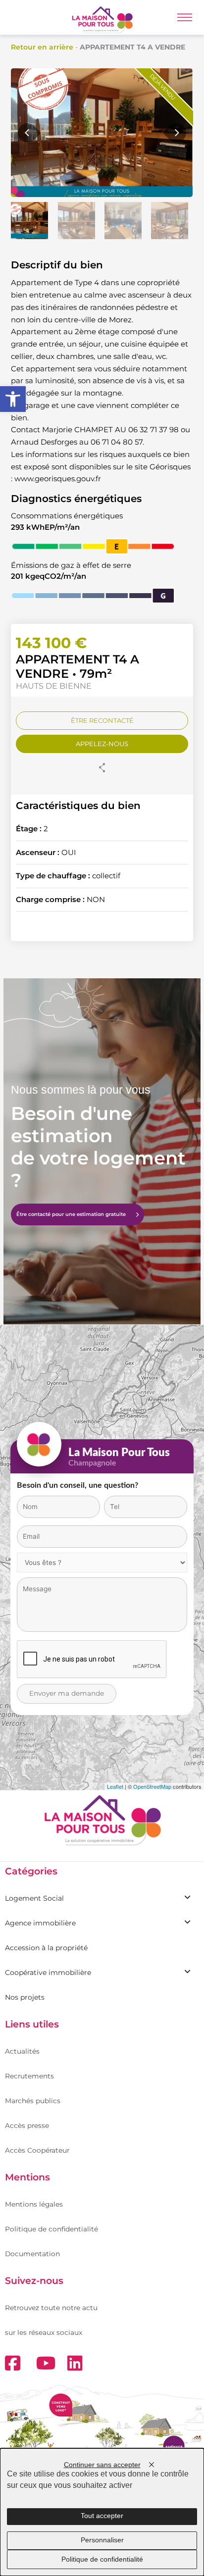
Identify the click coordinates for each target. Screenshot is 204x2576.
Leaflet (115, 1786)
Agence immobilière (40, 1923)
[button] (13, 399)
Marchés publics (33, 2101)
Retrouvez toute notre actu (51, 2308)
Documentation (32, 2254)
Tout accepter (102, 2516)
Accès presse (27, 2125)
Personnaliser (102, 2540)
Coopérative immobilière (48, 1972)
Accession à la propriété (46, 1948)
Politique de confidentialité (51, 2229)
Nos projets (25, 1997)
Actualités (22, 2051)
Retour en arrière (42, 47)
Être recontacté (102, 720)
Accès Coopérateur (37, 2150)
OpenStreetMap (152, 1786)
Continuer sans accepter (102, 2465)
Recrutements (29, 2076)
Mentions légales (34, 2204)
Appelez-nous (102, 744)
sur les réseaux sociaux (44, 2332)
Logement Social (34, 1898)
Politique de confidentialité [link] (102, 2559)
